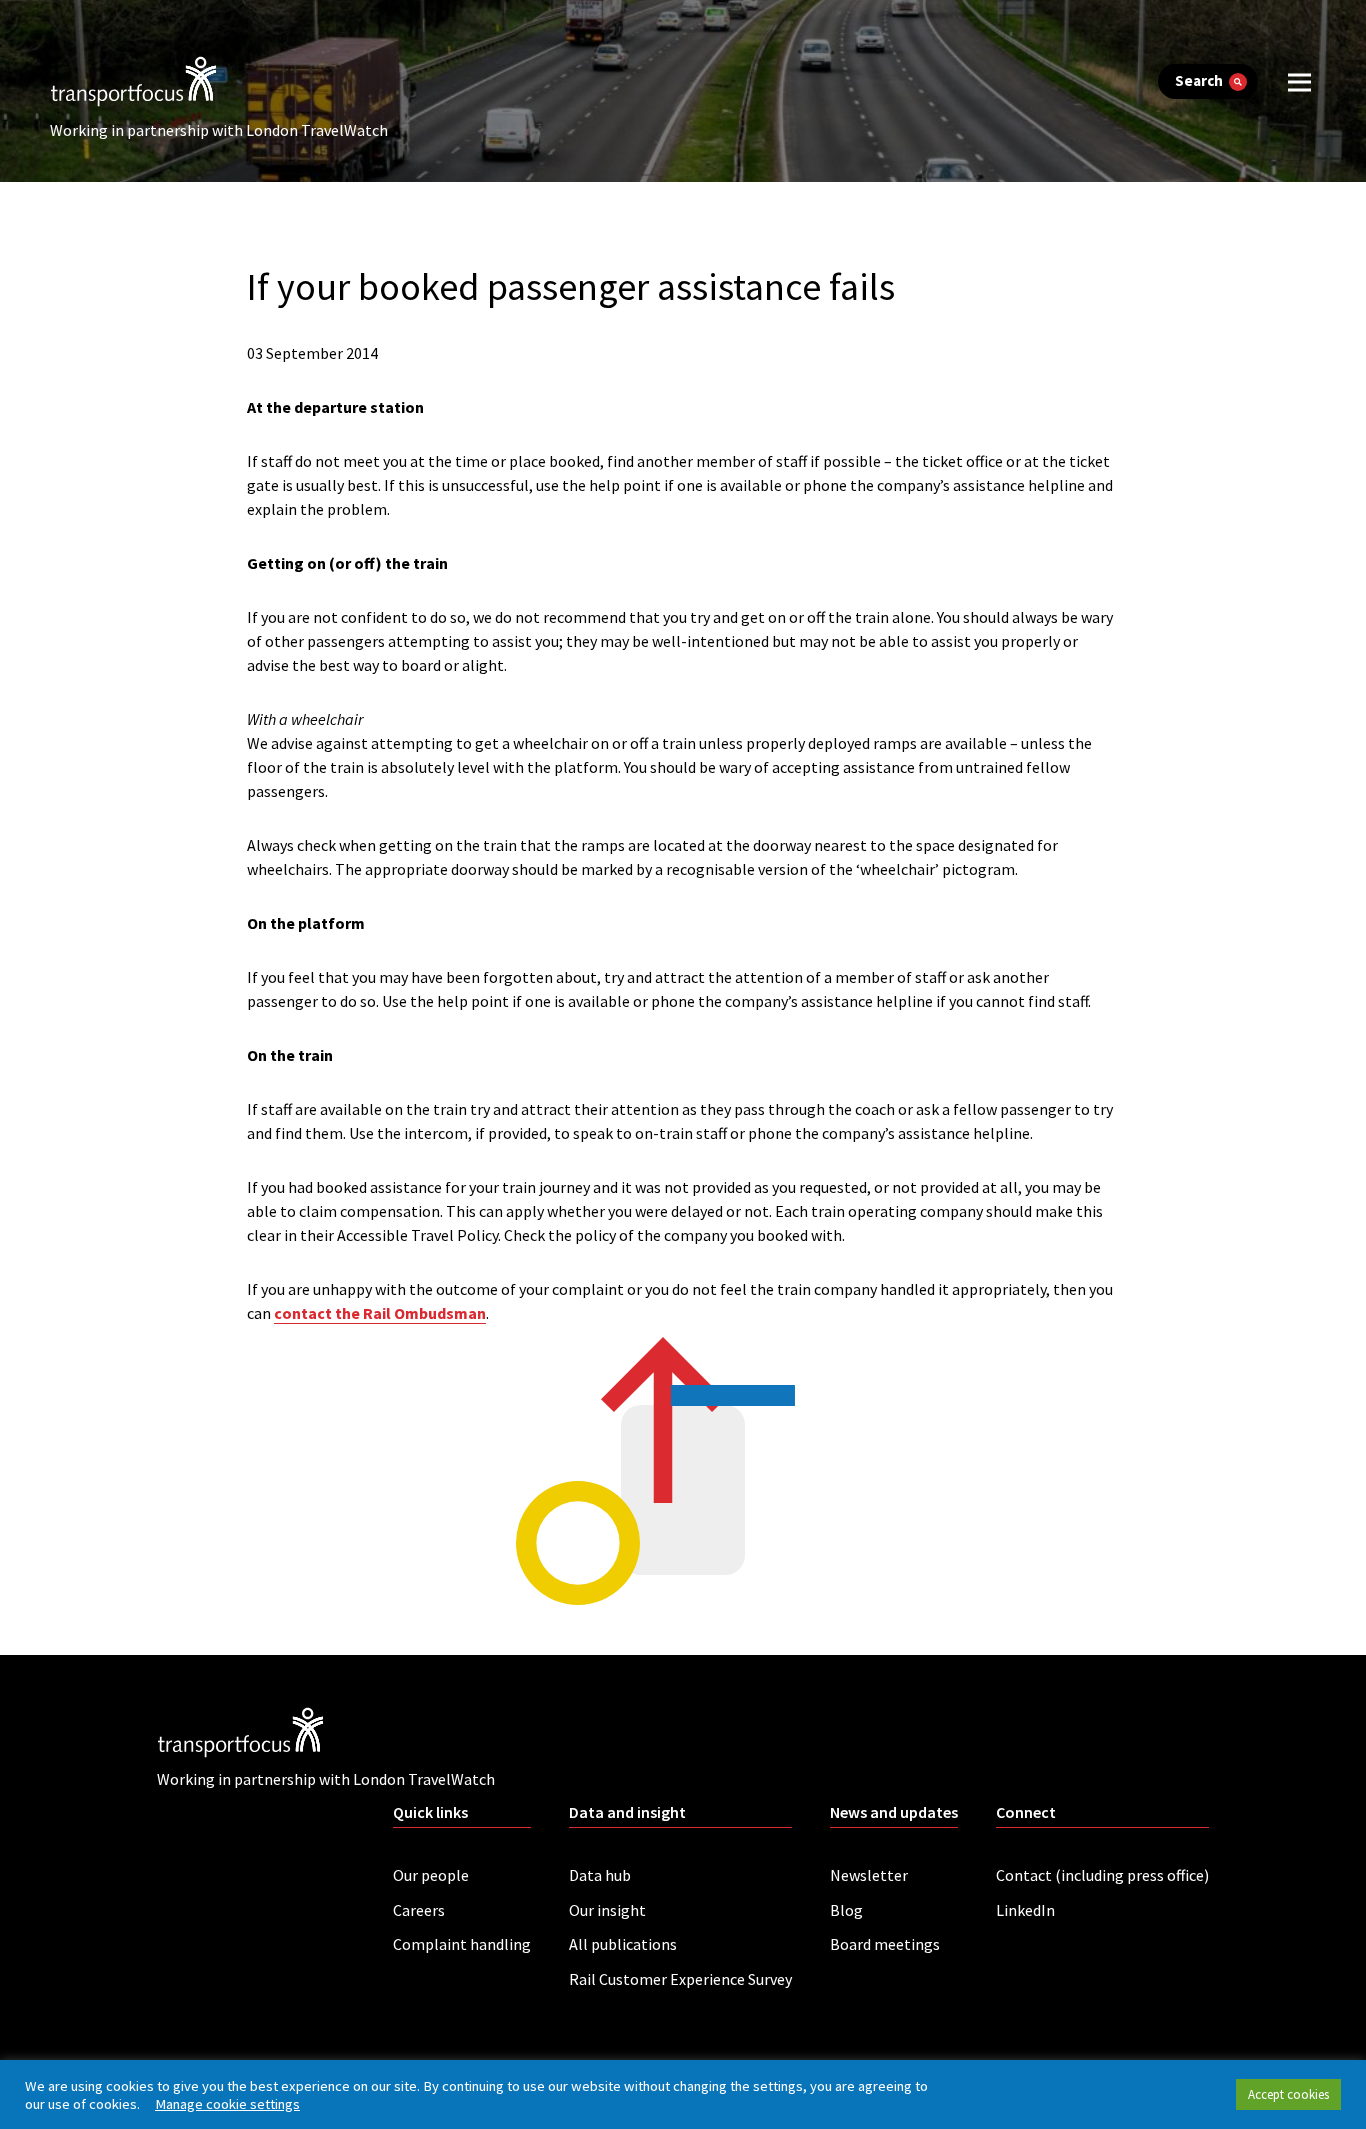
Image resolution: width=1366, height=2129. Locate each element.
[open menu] (1299, 81)
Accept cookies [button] (1288, 2094)
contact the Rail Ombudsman (380, 1313)
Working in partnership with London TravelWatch (219, 130)
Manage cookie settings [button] (227, 2104)
